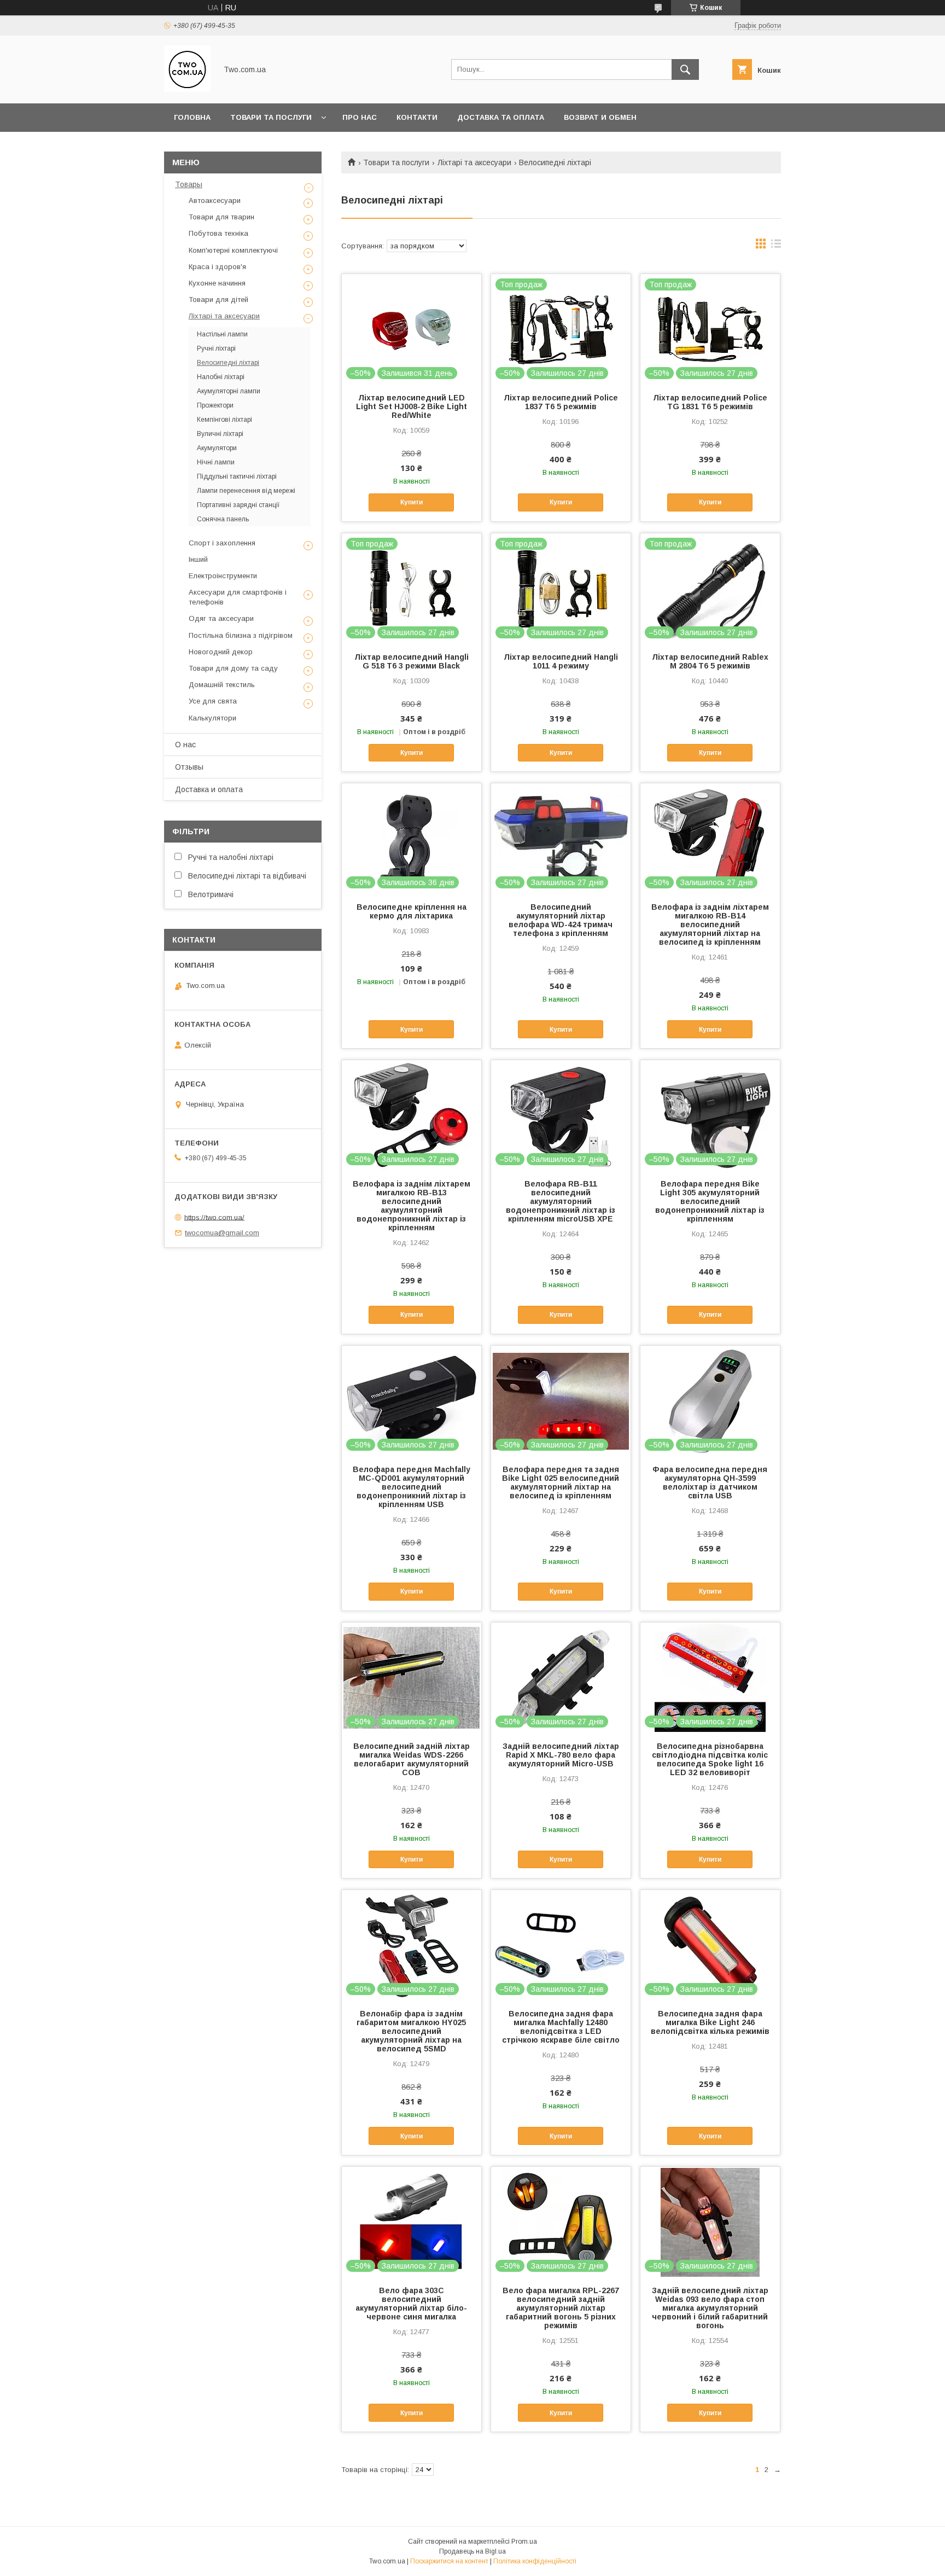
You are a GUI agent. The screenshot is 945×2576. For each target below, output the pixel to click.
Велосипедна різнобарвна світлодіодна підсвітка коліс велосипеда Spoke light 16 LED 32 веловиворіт (710, 1759)
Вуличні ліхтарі (220, 434)
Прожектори (215, 405)
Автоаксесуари (215, 200)
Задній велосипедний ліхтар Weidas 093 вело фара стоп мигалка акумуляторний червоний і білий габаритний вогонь (710, 2308)
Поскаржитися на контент (449, 2561)
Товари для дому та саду (233, 668)
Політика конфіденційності (535, 2561)
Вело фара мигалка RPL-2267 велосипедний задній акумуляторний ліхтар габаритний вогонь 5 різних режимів (561, 2308)
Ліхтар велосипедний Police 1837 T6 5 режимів (561, 402)
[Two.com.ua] (187, 89)
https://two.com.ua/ (214, 1217)
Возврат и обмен (600, 117)
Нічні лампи (216, 462)
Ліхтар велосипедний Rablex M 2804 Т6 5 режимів (710, 661)
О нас (185, 745)
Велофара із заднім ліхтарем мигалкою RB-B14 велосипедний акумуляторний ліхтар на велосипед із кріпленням (710, 924)
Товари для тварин (221, 217)
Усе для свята (213, 701)
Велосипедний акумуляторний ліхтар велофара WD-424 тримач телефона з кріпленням (561, 920)
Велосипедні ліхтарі (228, 363)
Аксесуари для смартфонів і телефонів (238, 597)
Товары (189, 184)
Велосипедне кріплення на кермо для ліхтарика (412, 911)
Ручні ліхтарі (216, 348)
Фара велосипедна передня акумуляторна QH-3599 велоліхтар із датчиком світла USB (710, 1482)
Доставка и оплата (209, 789)
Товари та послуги (271, 117)
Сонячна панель (223, 519)
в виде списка (776, 246)
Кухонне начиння (217, 283)
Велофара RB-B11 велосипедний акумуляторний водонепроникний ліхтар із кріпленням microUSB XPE (561, 1201)
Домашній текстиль (222, 685)
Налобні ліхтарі (221, 377)
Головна (192, 117)
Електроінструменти (223, 576)
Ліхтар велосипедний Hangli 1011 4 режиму (561, 661)
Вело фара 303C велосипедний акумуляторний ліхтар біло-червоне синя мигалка (411, 2304)
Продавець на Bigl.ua (472, 2551)
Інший (198, 559)
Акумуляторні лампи (229, 391)
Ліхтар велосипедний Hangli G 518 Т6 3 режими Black (412, 661)
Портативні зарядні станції (238, 505)
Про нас (360, 117)
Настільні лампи (222, 334)
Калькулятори (212, 718)
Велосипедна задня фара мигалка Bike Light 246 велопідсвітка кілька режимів (710, 2022)
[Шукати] (685, 69)
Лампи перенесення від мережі (246, 491)
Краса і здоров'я (217, 267)
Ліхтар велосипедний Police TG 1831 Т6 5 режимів (710, 402)
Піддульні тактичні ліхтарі (237, 476)
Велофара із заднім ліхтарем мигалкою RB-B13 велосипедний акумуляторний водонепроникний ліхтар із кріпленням (412, 1206)
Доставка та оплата (501, 117)
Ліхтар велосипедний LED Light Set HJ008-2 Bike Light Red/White (412, 406)
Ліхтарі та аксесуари (474, 162)
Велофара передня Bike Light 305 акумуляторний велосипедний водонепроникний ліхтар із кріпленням (710, 1201)
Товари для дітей (218, 300)
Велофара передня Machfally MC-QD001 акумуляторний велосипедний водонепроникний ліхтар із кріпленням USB (412, 1487)
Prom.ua (524, 2542)
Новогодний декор (221, 652)
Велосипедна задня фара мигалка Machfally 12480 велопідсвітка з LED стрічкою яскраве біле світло (561, 2027)
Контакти (417, 117)
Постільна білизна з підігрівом (241, 635)
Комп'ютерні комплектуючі (233, 250)
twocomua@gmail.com (222, 1233)
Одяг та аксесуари (221, 618)
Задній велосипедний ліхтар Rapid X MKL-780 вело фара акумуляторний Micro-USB (561, 1755)
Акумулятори (217, 448)
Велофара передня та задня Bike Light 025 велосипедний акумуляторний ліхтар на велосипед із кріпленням (561, 1482)
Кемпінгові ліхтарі (224, 420)
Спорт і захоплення (222, 543)
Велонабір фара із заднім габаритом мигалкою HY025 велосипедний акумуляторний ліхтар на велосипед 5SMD (411, 2031)
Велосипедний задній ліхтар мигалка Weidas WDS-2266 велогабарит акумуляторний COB (412, 1759)
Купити (412, 502)
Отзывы (189, 767)
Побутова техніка (218, 233)
